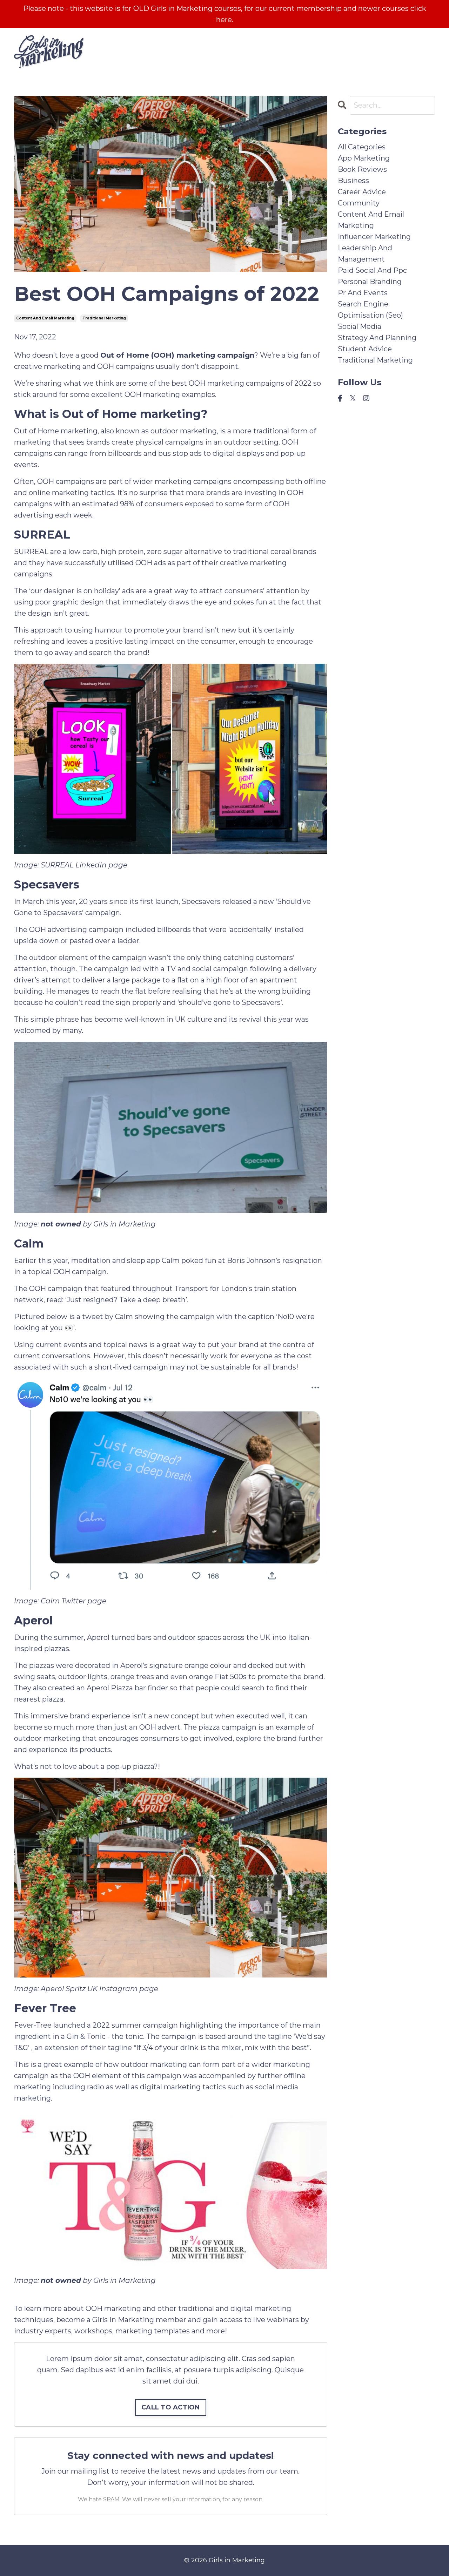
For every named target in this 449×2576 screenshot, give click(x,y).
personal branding (370, 282)
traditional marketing (104, 318)
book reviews (362, 169)
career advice (362, 192)
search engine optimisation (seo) (370, 310)
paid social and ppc (372, 270)
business (353, 181)
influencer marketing (374, 237)
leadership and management (365, 253)
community (359, 203)
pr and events (363, 293)
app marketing (364, 158)
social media (360, 326)
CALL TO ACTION (171, 2407)
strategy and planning (377, 338)
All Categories (362, 147)
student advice (365, 349)
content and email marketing (45, 318)
